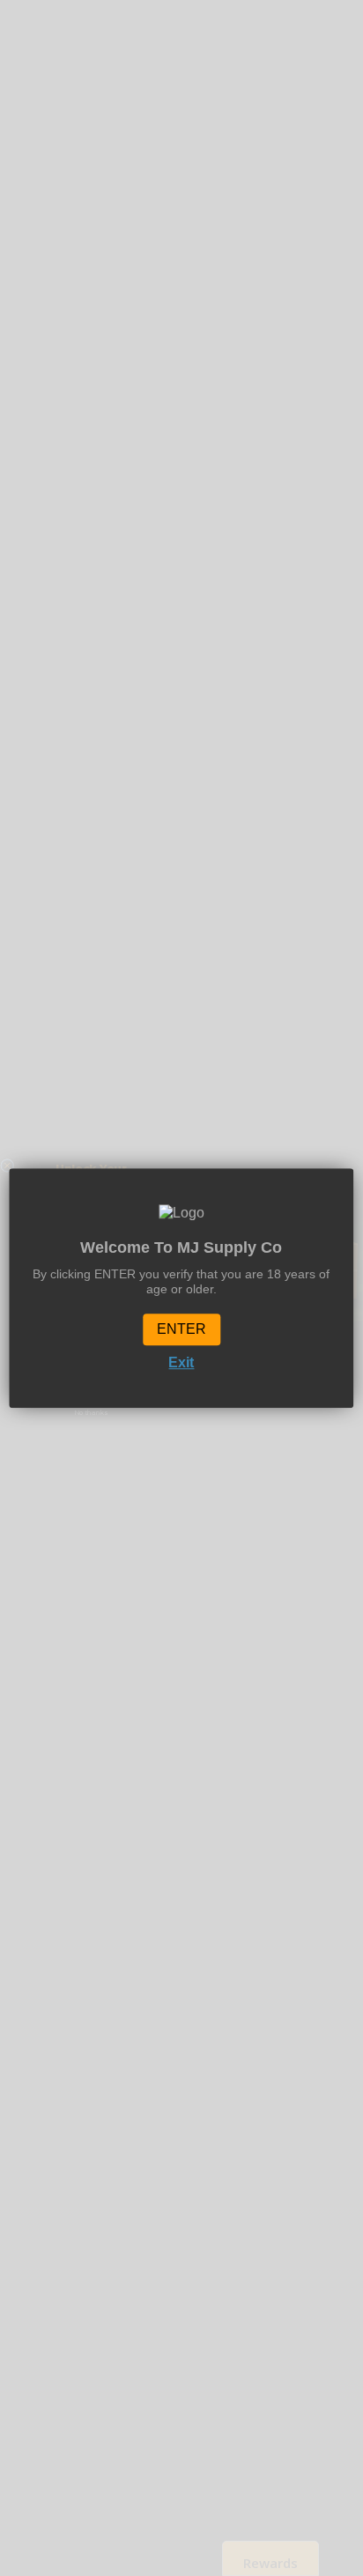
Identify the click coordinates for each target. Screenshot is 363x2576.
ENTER (181, 1330)
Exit (181, 1363)
